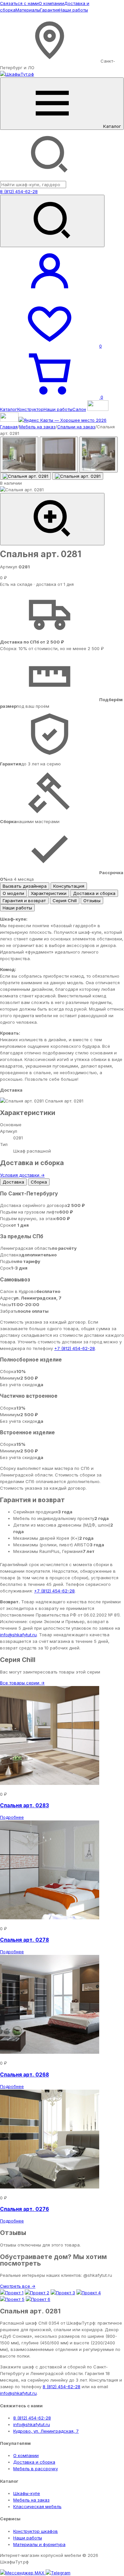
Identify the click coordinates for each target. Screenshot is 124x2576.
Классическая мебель (37, 2506)
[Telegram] (58, 2573)
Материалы (28, 10)
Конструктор (30, 409)
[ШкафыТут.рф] (17, 74)
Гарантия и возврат (24, 901)
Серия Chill (65, 901)
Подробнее (12, 1817)
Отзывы (92, 901)
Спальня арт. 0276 (24, 2209)
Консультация (69, 886)
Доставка (13, 1182)
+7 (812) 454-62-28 (75, 1348)
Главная (9, 427)
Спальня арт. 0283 (24, 1805)
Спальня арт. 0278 (24, 1940)
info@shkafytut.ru (18, 1635)
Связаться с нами (19, 3)
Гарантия (50, 10)
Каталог (9, 409)
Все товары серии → (22, 1683)
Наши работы (74, 10)
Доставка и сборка (94, 893)
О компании (51, 3)
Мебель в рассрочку (36, 2469)
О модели (13, 893)
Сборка (39, 1182)
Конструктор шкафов (36, 2531)
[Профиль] (50, 295)
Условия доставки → (22, 1175)
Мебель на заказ (37, 427)
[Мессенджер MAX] (23, 2573)
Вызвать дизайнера (25, 886)
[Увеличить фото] (52, 519)
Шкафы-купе (27, 2493)
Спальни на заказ (76, 427)
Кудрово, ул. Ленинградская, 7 (46, 2431)
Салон (79, 409)
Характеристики (49, 893)
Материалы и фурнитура (39, 2544)
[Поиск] (52, 221)
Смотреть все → (18, 2286)
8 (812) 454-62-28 (19, 191)
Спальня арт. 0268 (24, 2075)
